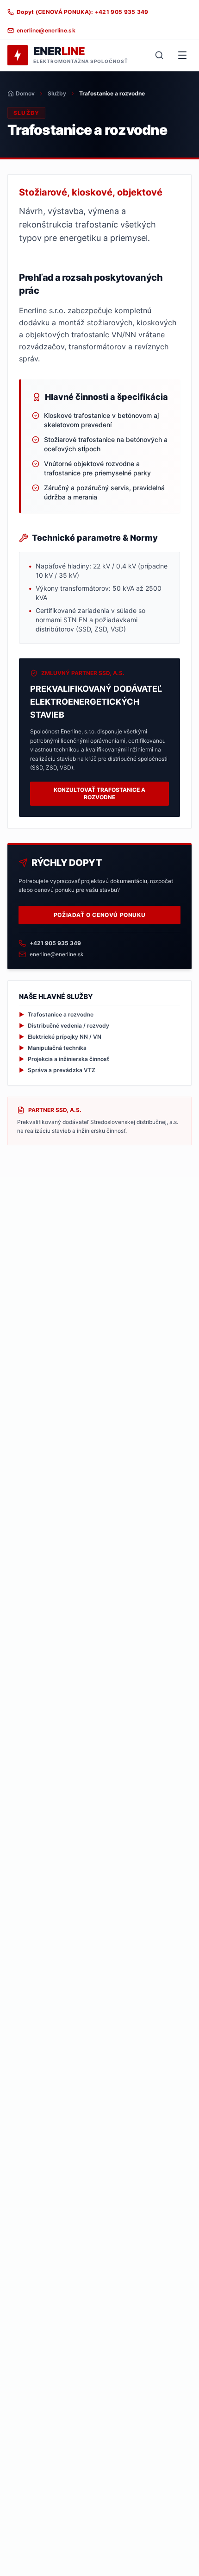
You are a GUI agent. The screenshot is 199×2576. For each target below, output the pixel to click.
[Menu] (182, 55)
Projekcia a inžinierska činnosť (64, 1059)
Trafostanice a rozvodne (56, 1014)
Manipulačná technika (53, 1048)
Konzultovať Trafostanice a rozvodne (99, 793)
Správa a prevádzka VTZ (57, 1070)
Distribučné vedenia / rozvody (64, 1026)
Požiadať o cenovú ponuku (99, 915)
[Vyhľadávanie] (159, 55)
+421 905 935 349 (55, 943)
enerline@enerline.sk (57, 954)
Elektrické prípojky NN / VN (60, 1037)
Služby (57, 93)
